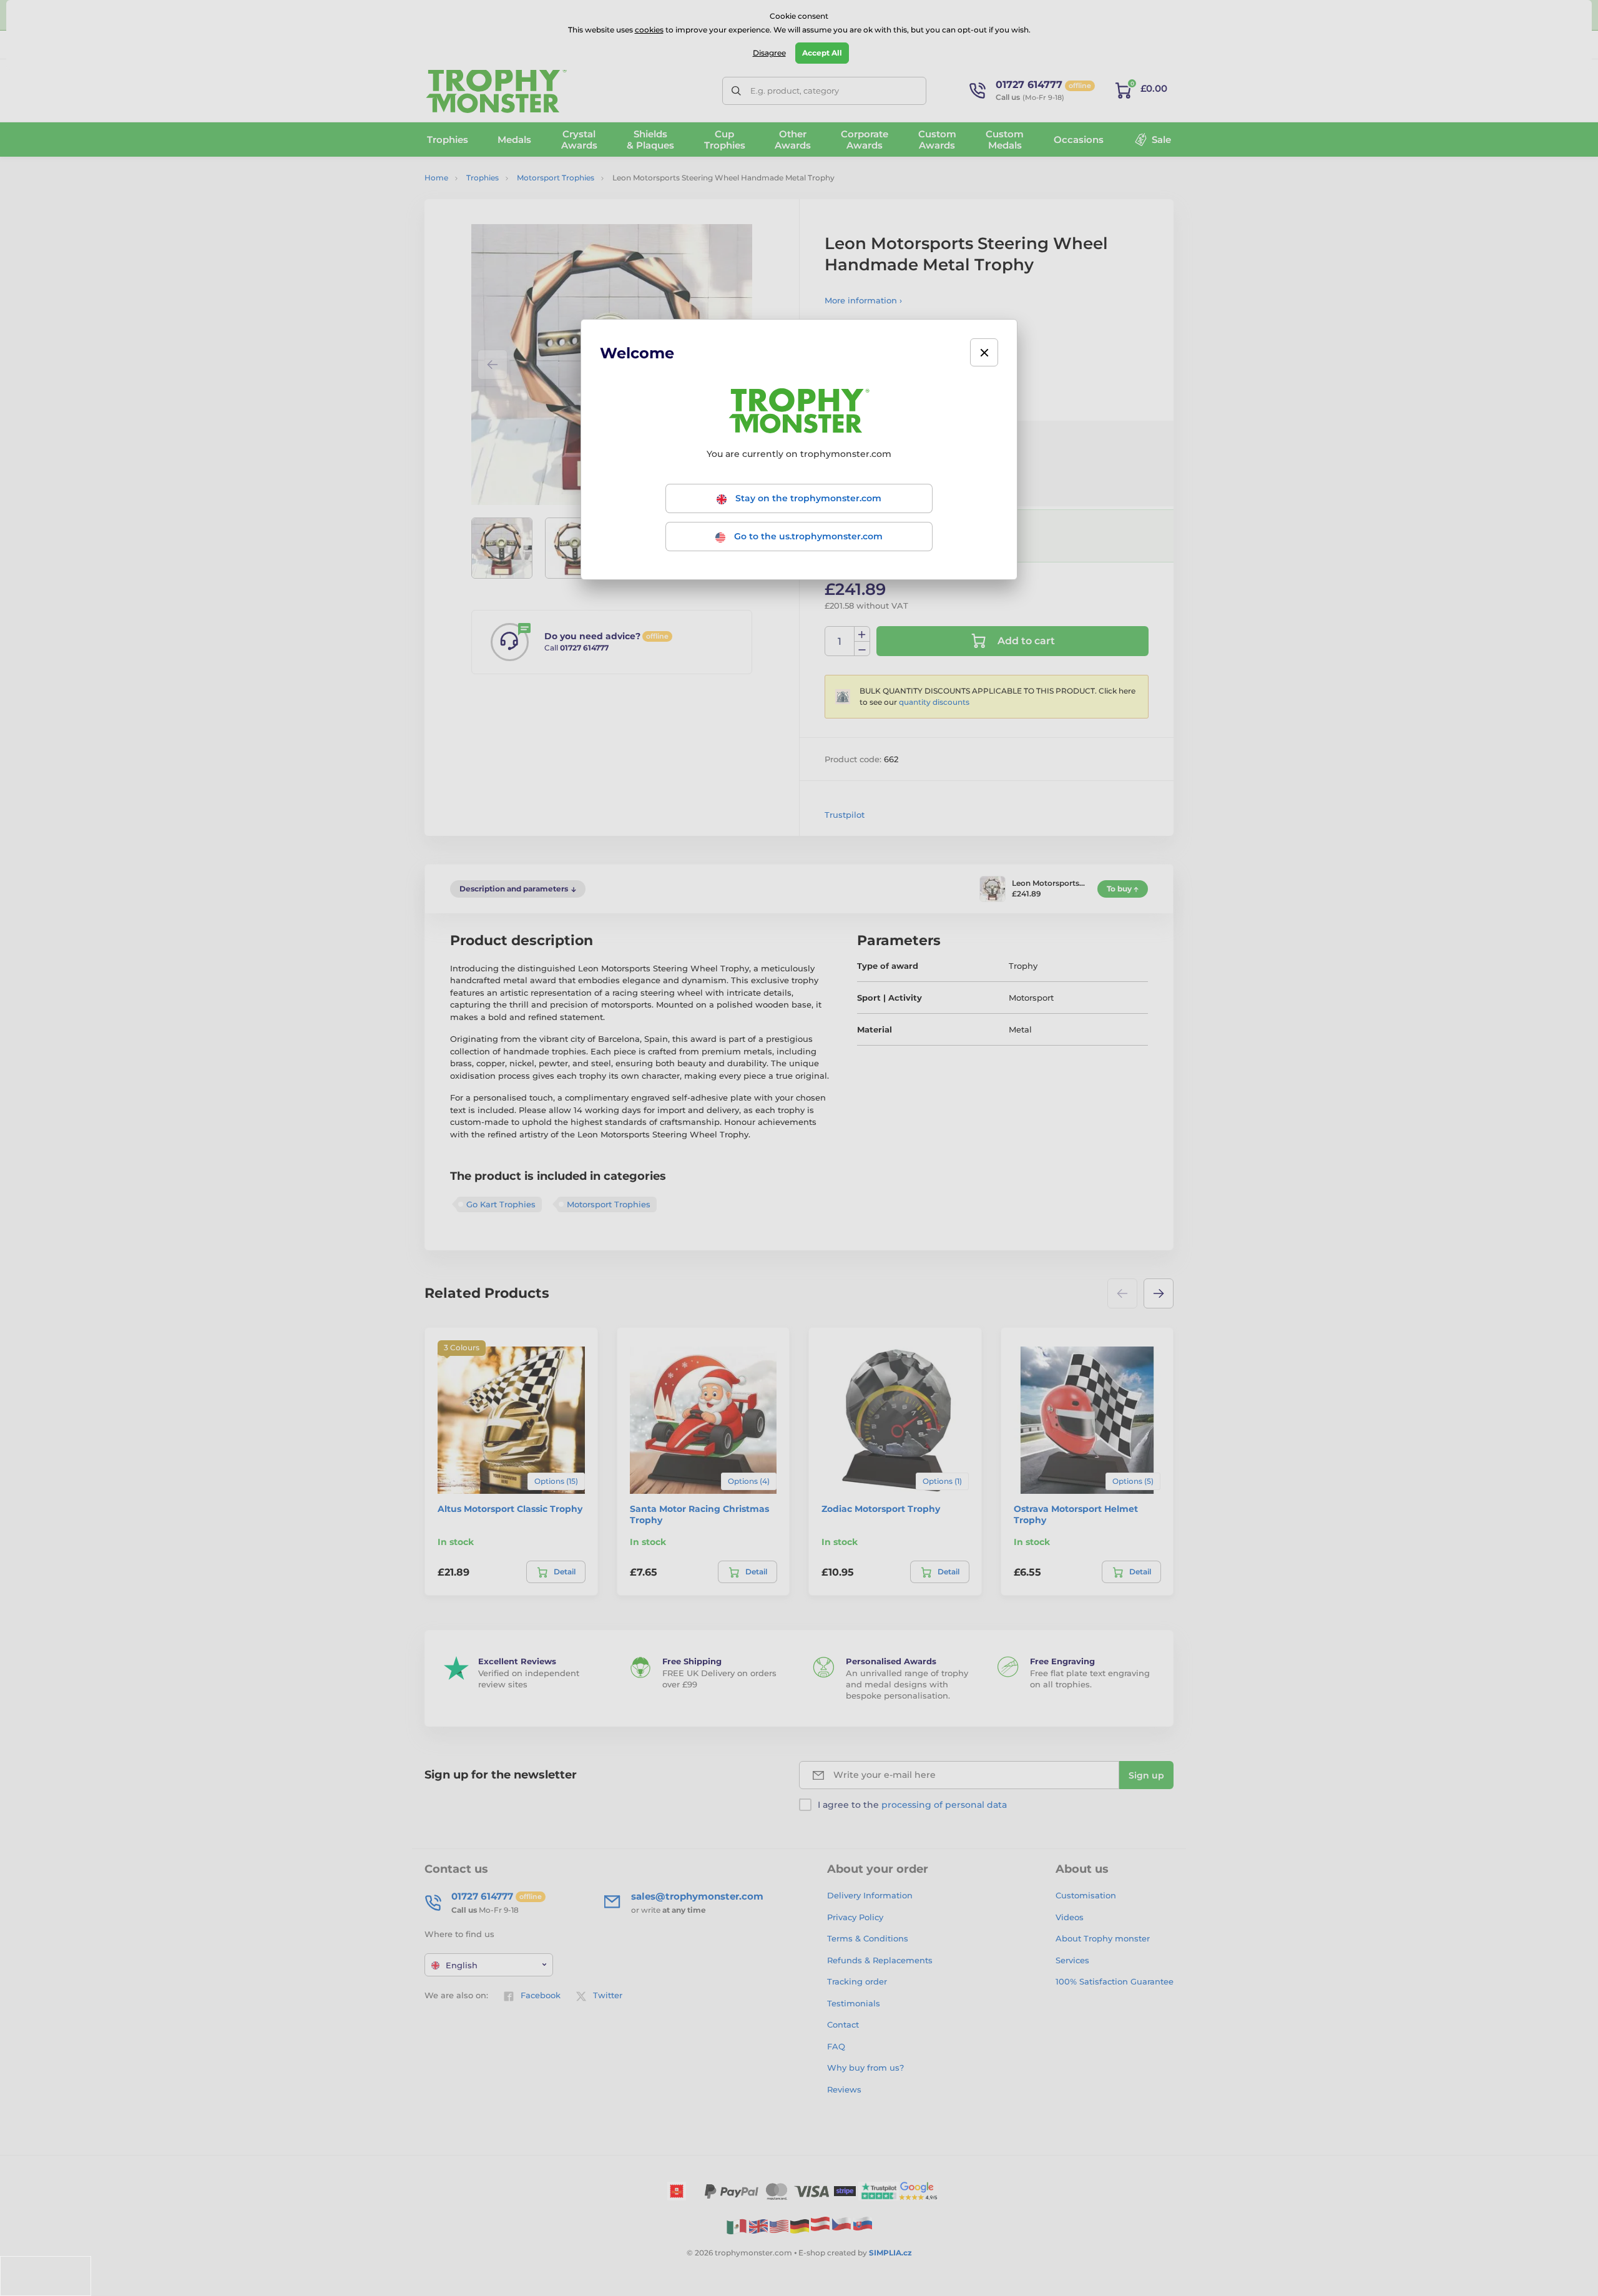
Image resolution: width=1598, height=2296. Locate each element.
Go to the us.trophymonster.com (807, 536)
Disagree (769, 53)
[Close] (984, 352)
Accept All (822, 53)
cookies (649, 30)
